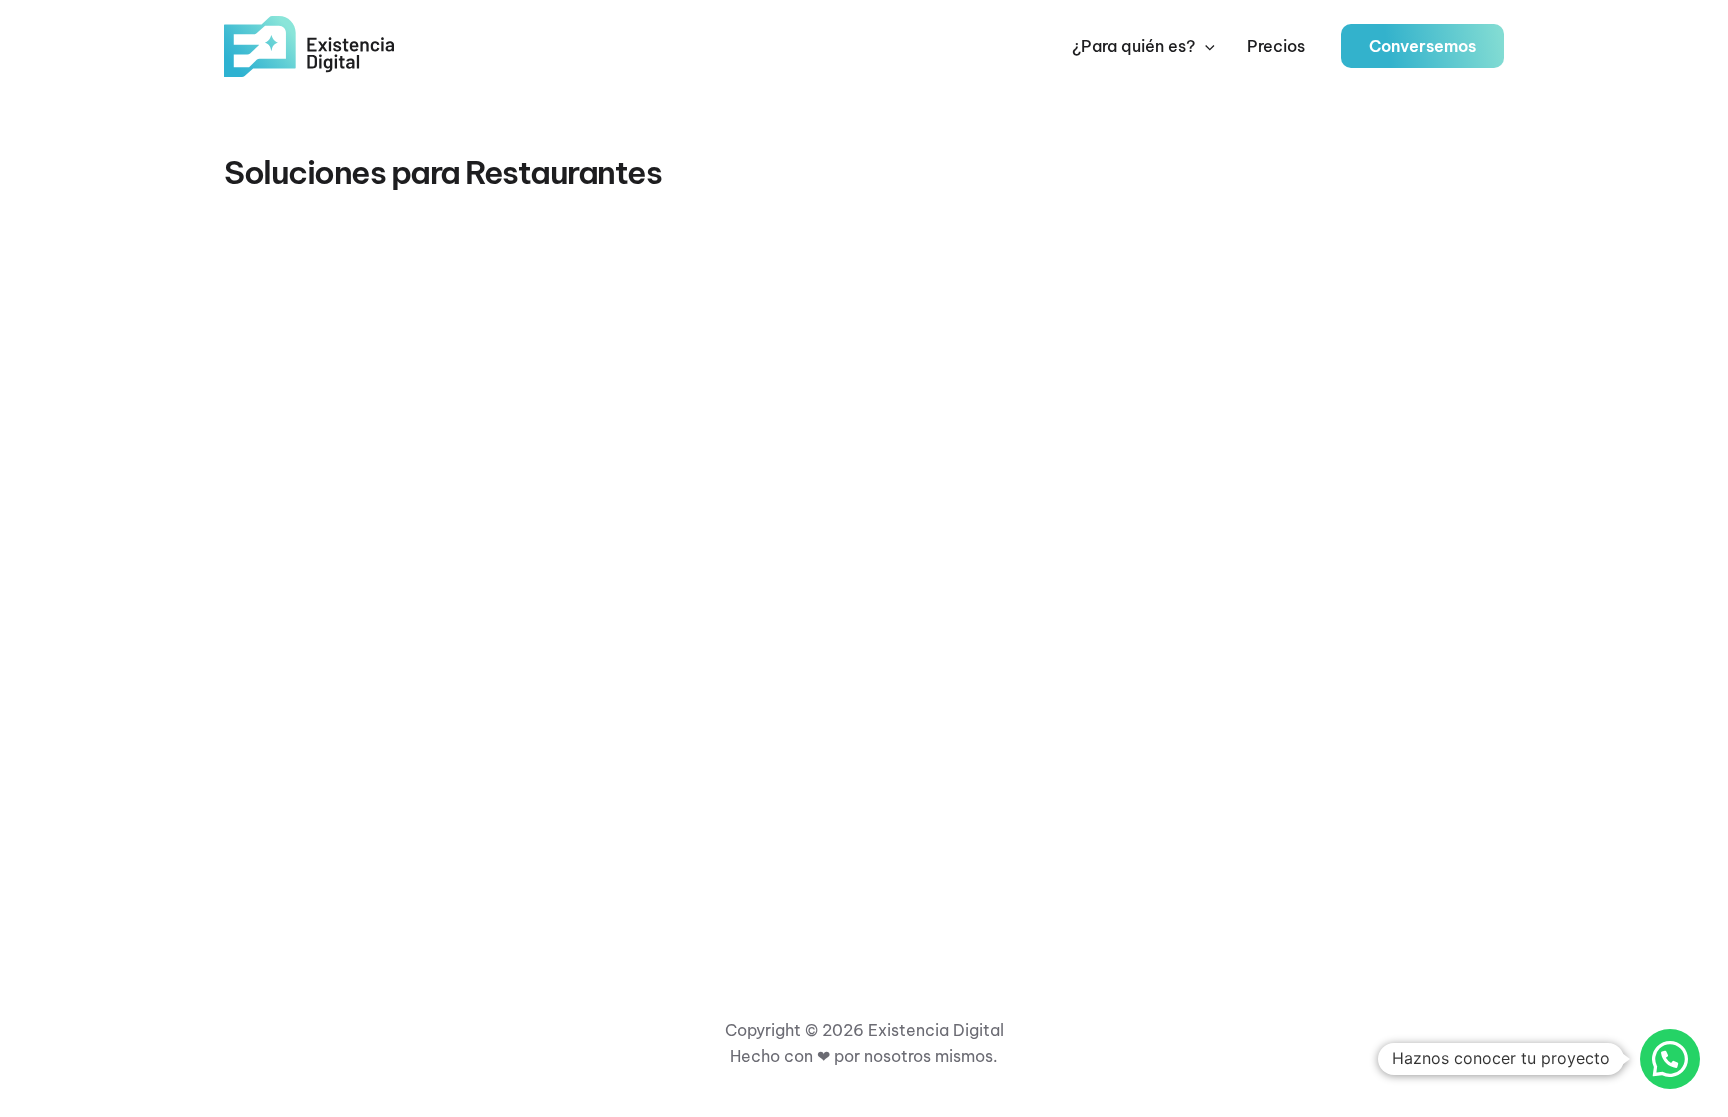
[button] (1205, 46)
